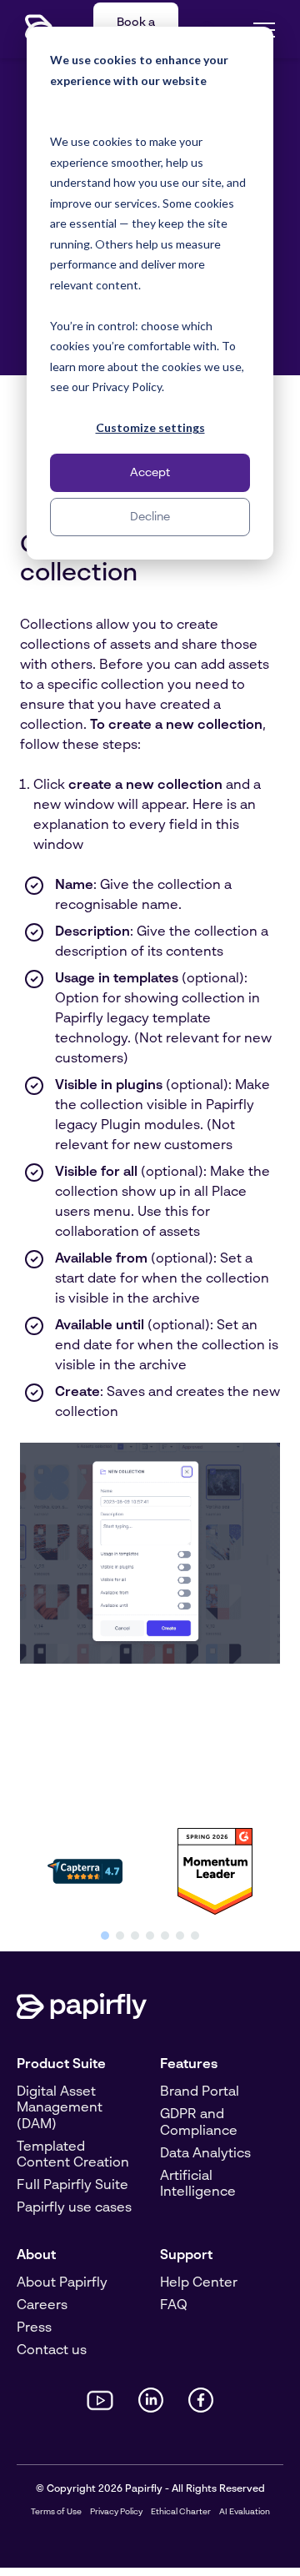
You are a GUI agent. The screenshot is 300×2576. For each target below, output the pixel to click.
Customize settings (150, 427)
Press (34, 2328)
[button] (105, 1936)
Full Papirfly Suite (72, 2186)
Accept (150, 473)
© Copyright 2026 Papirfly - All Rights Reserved (150, 2489)
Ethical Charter (181, 2512)
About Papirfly (62, 2283)
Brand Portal (200, 2092)
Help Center (199, 2283)
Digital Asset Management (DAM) (60, 2108)
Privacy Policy (116, 2512)
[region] (150, 1882)
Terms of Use (56, 2512)
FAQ (174, 2306)
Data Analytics (205, 2154)
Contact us (52, 2351)
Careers (42, 2306)
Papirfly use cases (74, 2208)
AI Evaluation (245, 2512)
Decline (150, 517)
